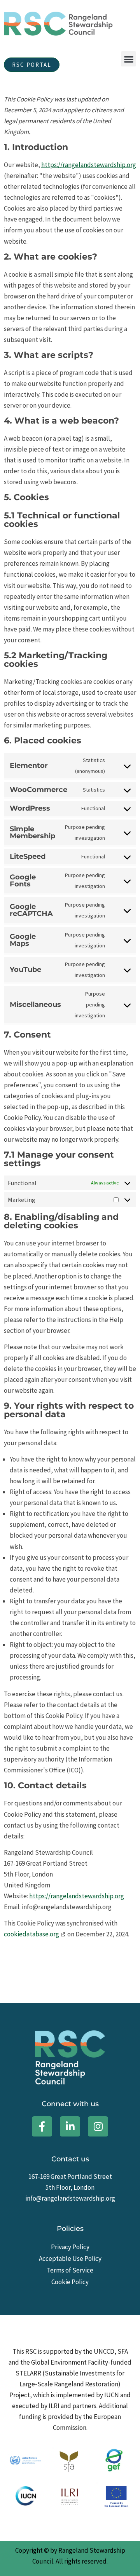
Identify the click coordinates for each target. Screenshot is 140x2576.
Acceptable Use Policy (70, 2259)
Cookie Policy (70, 2282)
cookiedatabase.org (31, 1934)
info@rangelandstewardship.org (70, 2198)
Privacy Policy (70, 2247)
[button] (129, 59)
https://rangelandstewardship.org (89, 165)
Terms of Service (70, 2270)
